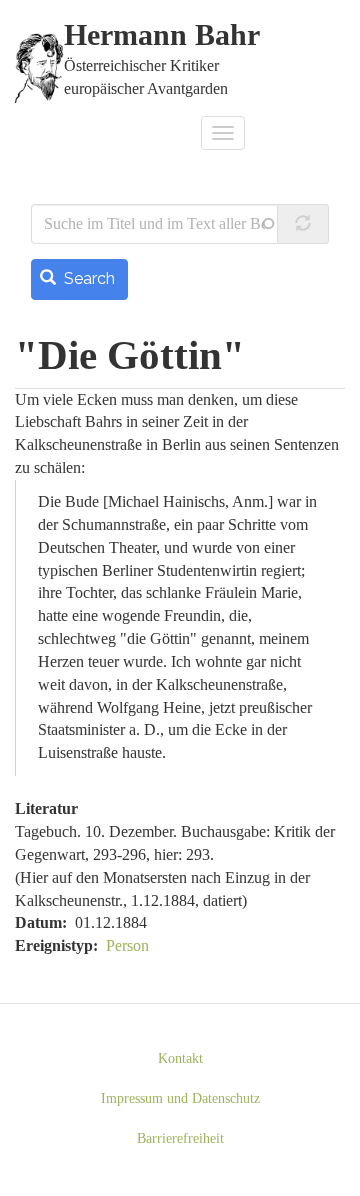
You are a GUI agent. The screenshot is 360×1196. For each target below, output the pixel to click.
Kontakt (180, 1058)
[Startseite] (39, 68)
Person (127, 945)
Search (87, 278)
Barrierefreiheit (180, 1138)
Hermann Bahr (162, 35)
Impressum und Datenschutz (180, 1098)
